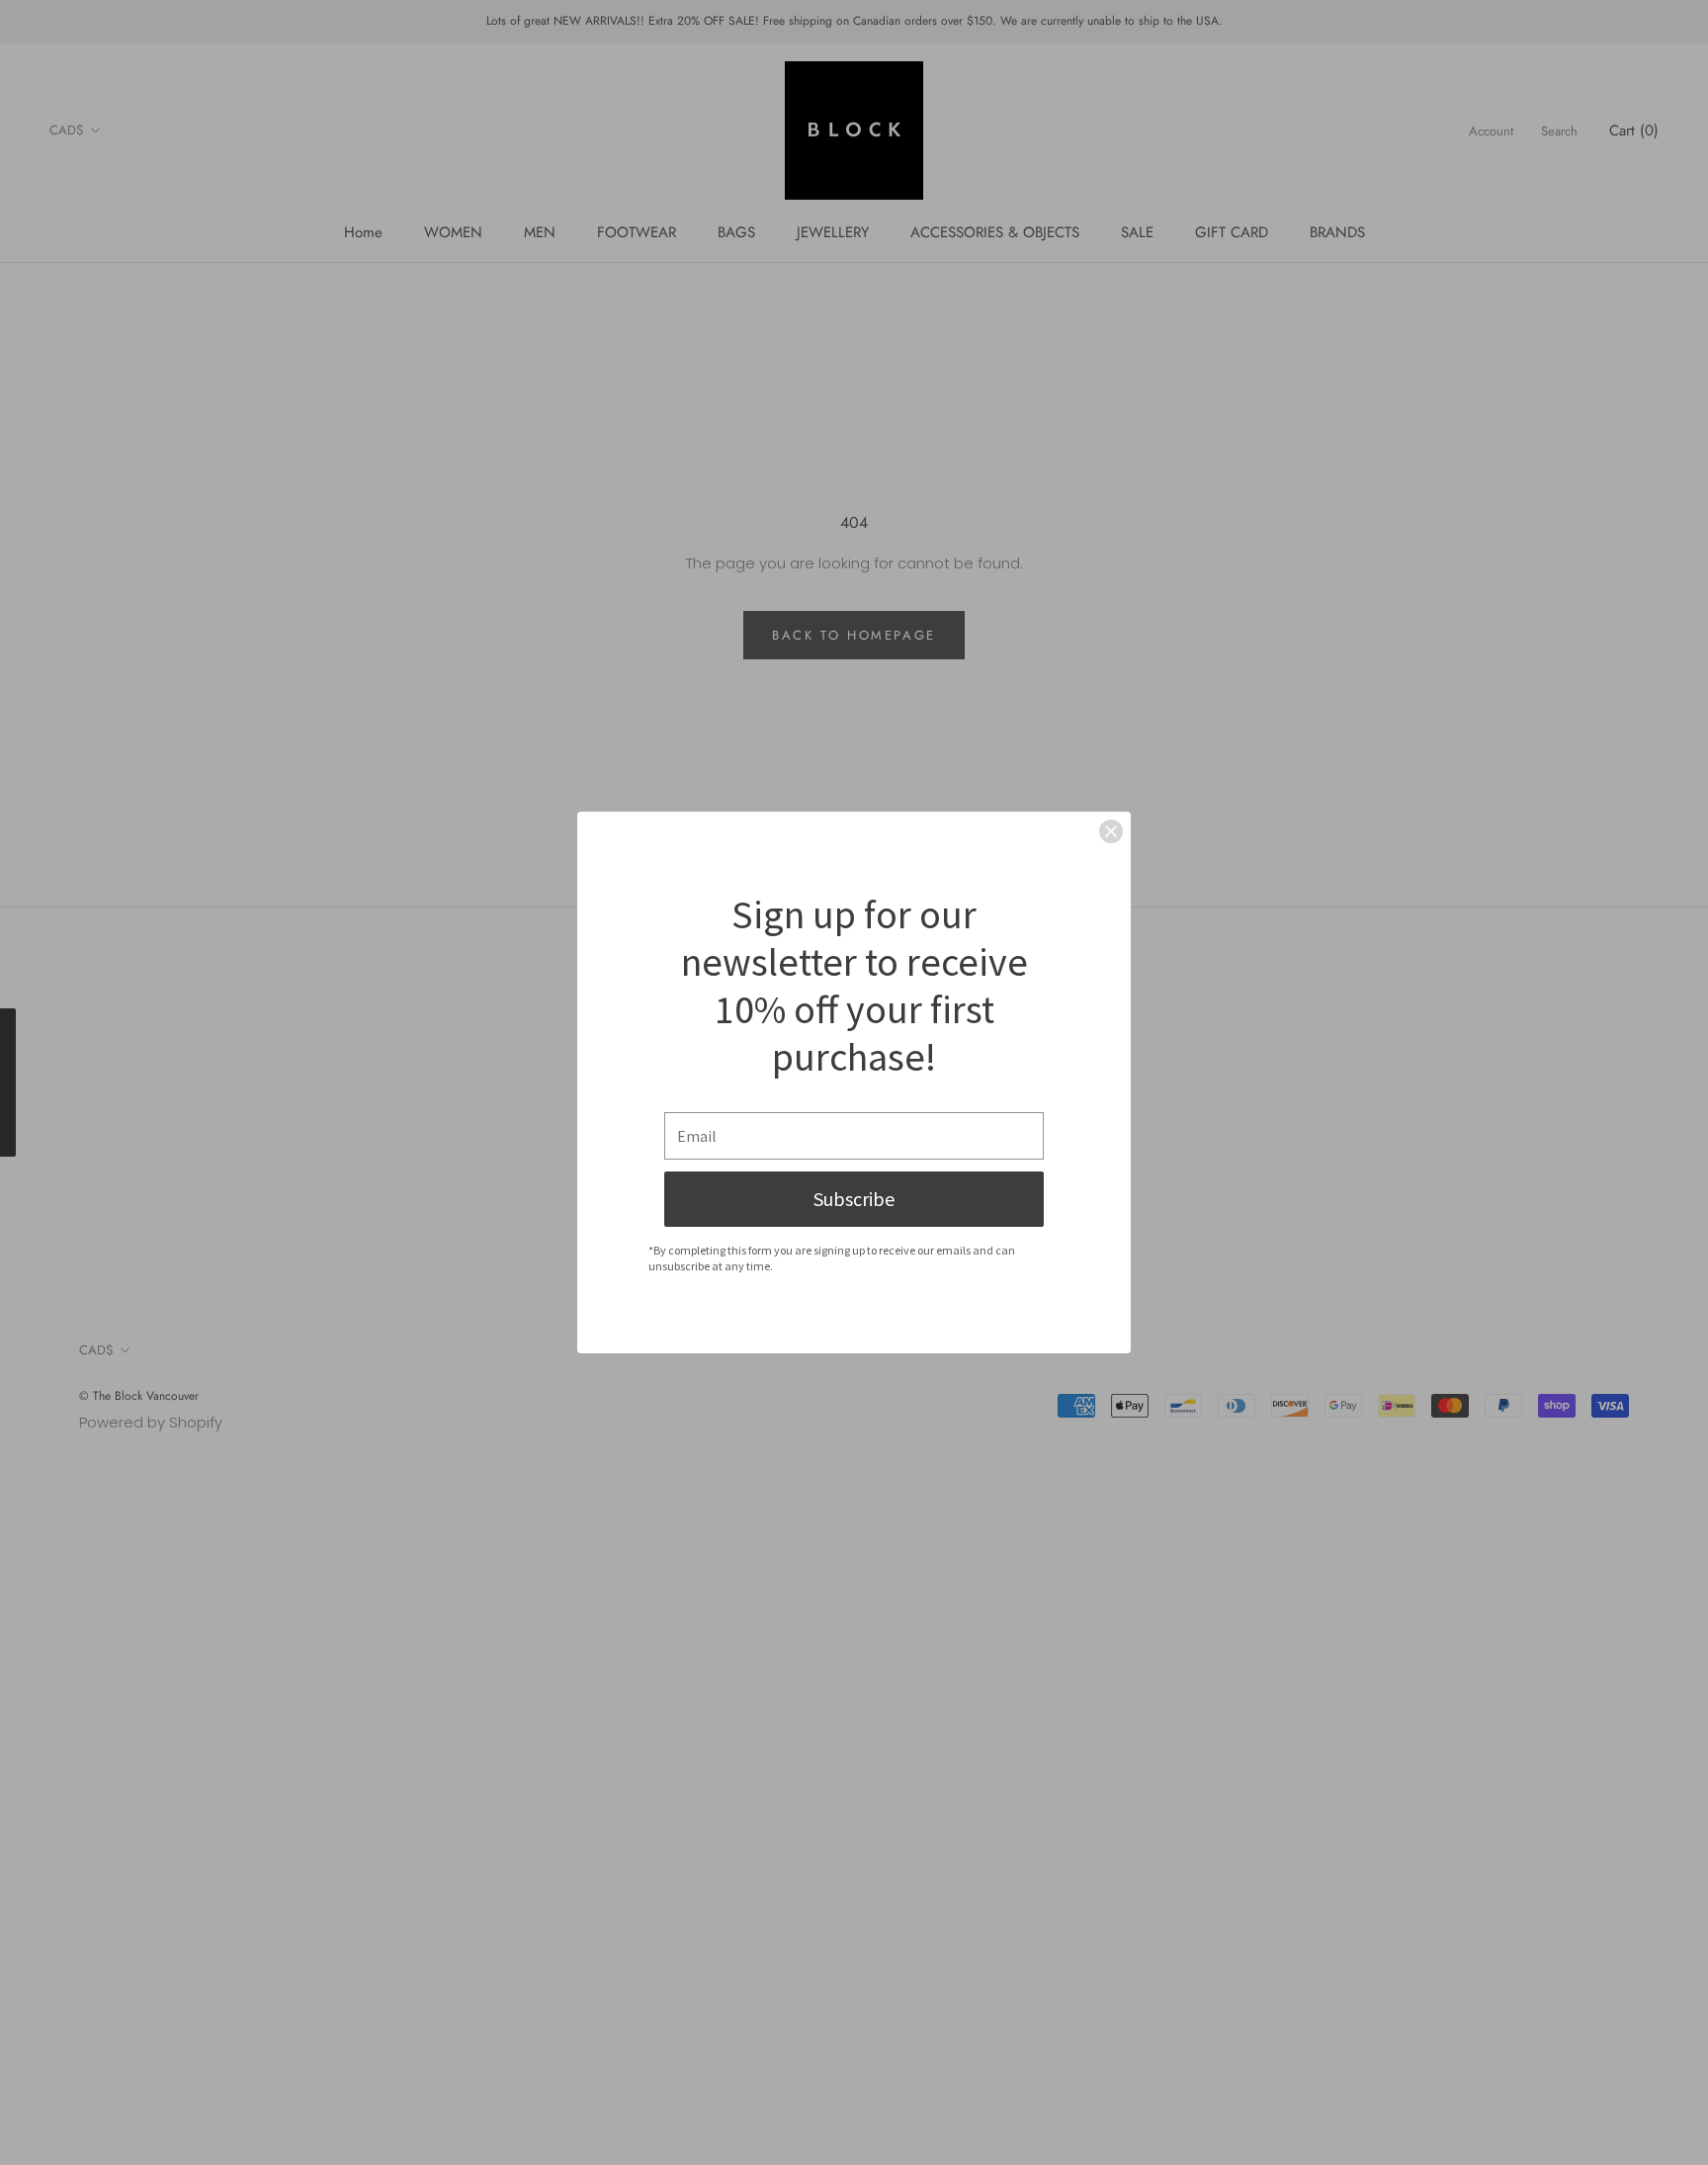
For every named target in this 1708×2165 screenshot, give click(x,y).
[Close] (1111, 831)
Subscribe (854, 1199)
